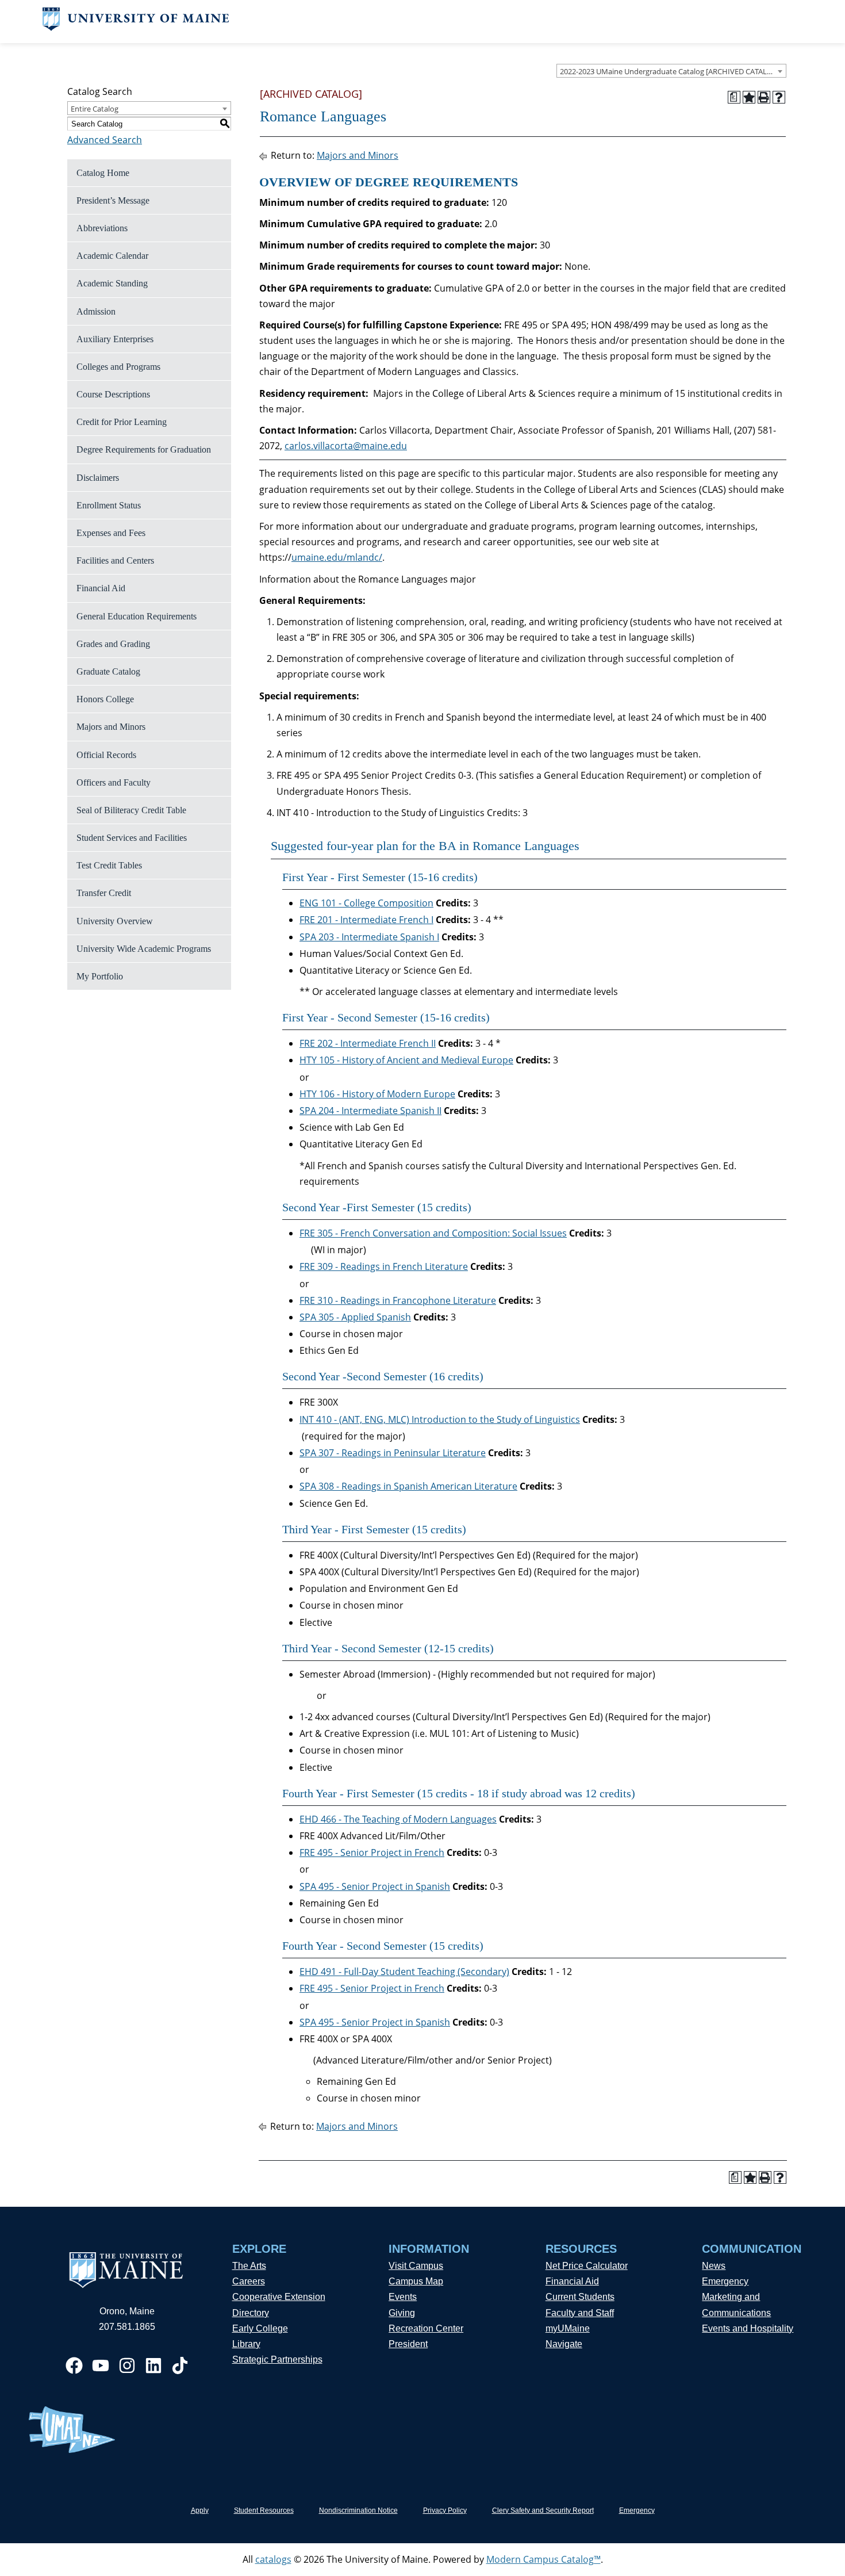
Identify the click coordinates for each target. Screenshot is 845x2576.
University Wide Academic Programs (144, 949)
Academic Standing (112, 283)
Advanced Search (105, 140)
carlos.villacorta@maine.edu (346, 446)
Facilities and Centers (115, 560)
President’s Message (113, 200)
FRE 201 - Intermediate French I (366, 920)
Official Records (106, 755)
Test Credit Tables (109, 865)
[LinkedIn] (153, 2366)
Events (403, 2297)
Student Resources (264, 2510)
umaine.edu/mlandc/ (337, 557)
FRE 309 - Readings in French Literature (384, 1266)
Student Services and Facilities (132, 838)
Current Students (580, 2297)
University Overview (115, 921)
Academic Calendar (112, 256)
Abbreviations (102, 228)
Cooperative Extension (279, 2297)
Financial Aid (101, 588)
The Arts (249, 2266)
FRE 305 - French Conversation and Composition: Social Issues (433, 1233)
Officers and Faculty (114, 782)
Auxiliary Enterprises (115, 339)
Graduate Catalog (108, 671)
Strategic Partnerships (277, 2359)
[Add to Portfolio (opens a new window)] (749, 97)
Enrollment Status (109, 505)
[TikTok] (180, 2366)
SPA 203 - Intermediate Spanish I (369, 937)
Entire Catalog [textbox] (95, 109)
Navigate (564, 2344)
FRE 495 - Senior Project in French (372, 1852)
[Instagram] (127, 2366)
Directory (251, 2313)
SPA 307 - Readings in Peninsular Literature (393, 1453)
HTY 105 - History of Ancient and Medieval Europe (406, 1060)
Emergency (725, 2281)
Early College (260, 2328)
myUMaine (568, 2328)
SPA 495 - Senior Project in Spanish (375, 1886)
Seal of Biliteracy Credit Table (131, 810)
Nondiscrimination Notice (358, 2510)
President (408, 2344)
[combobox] (671, 71)
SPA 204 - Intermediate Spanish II (370, 1111)
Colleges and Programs (118, 367)
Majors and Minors (111, 727)
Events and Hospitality (748, 2328)
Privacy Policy (445, 2510)
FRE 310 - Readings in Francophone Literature (398, 1300)
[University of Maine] (136, 28)
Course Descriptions (113, 394)
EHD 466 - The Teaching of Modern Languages (398, 1819)
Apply (200, 2510)
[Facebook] (74, 2366)
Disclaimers (98, 478)
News (714, 2266)
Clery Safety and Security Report (543, 2510)
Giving (402, 2313)
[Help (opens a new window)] (779, 97)
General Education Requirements (137, 616)
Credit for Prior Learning (122, 422)
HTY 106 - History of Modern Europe (377, 1094)
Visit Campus (416, 2266)
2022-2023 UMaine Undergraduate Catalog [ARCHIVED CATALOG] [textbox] (670, 71)
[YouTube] (101, 2366)
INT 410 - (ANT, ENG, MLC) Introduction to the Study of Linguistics (440, 1419)
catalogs (273, 2559)
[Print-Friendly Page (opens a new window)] (764, 97)
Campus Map (416, 2281)
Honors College (105, 699)
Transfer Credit (104, 893)
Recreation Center (426, 2328)
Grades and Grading (113, 644)
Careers (249, 2281)
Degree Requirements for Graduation (144, 449)
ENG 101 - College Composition (366, 903)
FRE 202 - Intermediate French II (368, 1043)
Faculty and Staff (580, 2313)
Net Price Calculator (587, 2266)
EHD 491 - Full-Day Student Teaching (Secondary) (404, 1972)
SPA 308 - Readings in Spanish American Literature (408, 1486)
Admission (96, 311)
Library (246, 2344)
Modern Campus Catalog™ (544, 2559)
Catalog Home (103, 173)
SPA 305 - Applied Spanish (355, 1317)
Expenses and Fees (111, 533)
